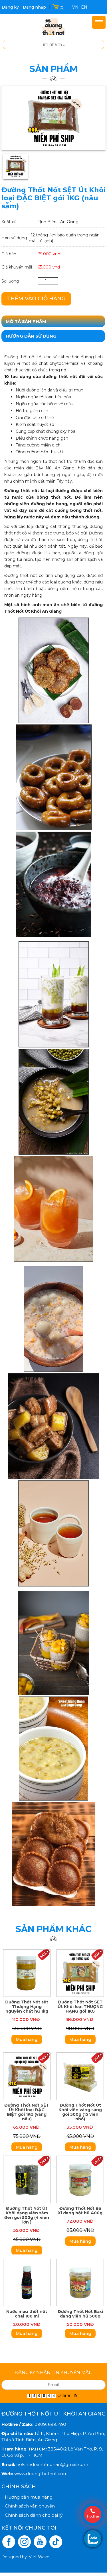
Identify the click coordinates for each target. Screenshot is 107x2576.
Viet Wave (39, 2557)
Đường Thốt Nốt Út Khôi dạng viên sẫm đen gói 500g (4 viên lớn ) (27, 2215)
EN (84, 7)
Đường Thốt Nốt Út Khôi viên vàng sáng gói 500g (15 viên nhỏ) (80, 2112)
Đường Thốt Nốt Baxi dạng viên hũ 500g (80, 2314)
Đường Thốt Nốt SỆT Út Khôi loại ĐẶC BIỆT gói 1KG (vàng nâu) (27, 2112)
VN (75, 7)
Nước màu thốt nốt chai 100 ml (27, 2314)
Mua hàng (27, 2039)
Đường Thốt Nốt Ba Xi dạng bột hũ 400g (80, 2211)
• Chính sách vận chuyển (28, 2506)
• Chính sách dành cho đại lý (32, 2515)
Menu (99, 22)
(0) (62, 7)
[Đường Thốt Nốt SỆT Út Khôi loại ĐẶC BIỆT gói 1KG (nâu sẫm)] (53, 118)
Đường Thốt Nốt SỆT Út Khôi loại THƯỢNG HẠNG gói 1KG (80, 2007)
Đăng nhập (34, 7)
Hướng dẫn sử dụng (31, 336)
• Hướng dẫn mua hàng (27, 2497)
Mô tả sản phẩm (26, 321)
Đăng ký (10, 7)
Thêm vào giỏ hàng (36, 299)
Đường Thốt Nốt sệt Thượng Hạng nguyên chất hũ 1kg (27, 2007)
